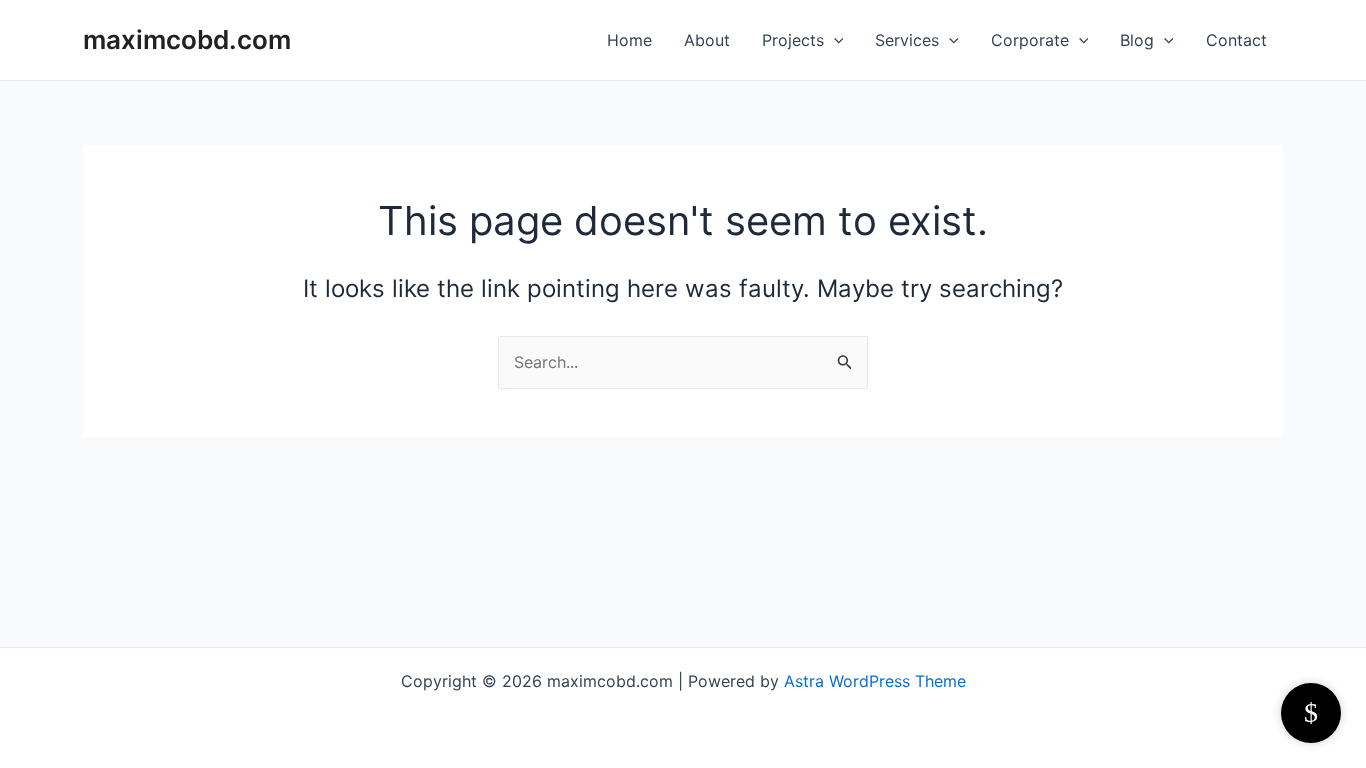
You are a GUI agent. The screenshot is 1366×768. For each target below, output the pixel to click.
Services (907, 40)
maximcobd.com (187, 39)
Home (629, 40)
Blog (1137, 40)
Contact (1236, 40)
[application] (834, 40)
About (707, 40)
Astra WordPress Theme (875, 681)
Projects (793, 40)
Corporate (1030, 40)
